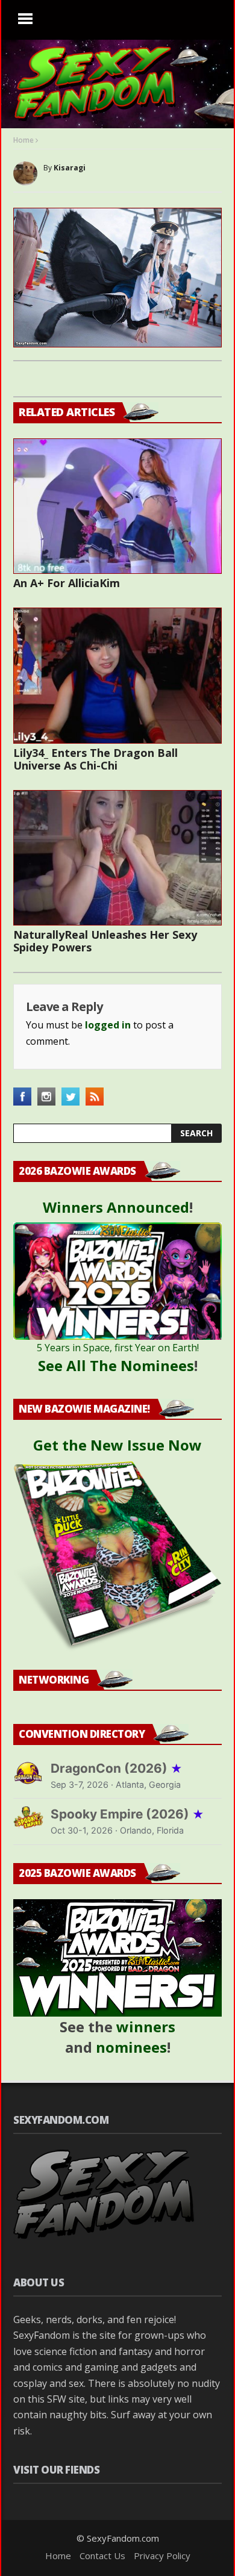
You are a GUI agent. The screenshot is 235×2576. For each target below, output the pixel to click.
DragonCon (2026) (117, 1768)
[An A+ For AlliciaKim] (117, 506)
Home (23, 140)
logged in (108, 1025)
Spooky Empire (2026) (127, 1814)
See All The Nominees (116, 1365)
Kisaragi (70, 168)
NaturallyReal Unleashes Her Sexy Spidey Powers (105, 941)
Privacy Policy (162, 2556)
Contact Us (102, 2556)
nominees (131, 2047)
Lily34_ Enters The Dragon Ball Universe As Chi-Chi (96, 759)
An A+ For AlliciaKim (67, 583)
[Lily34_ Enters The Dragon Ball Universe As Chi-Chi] (117, 676)
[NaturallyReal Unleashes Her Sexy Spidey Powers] (117, 858)
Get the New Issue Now (117, 1445)
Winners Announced (116, 1207)
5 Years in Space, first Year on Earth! (118, 1348)
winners (146, 2027)
